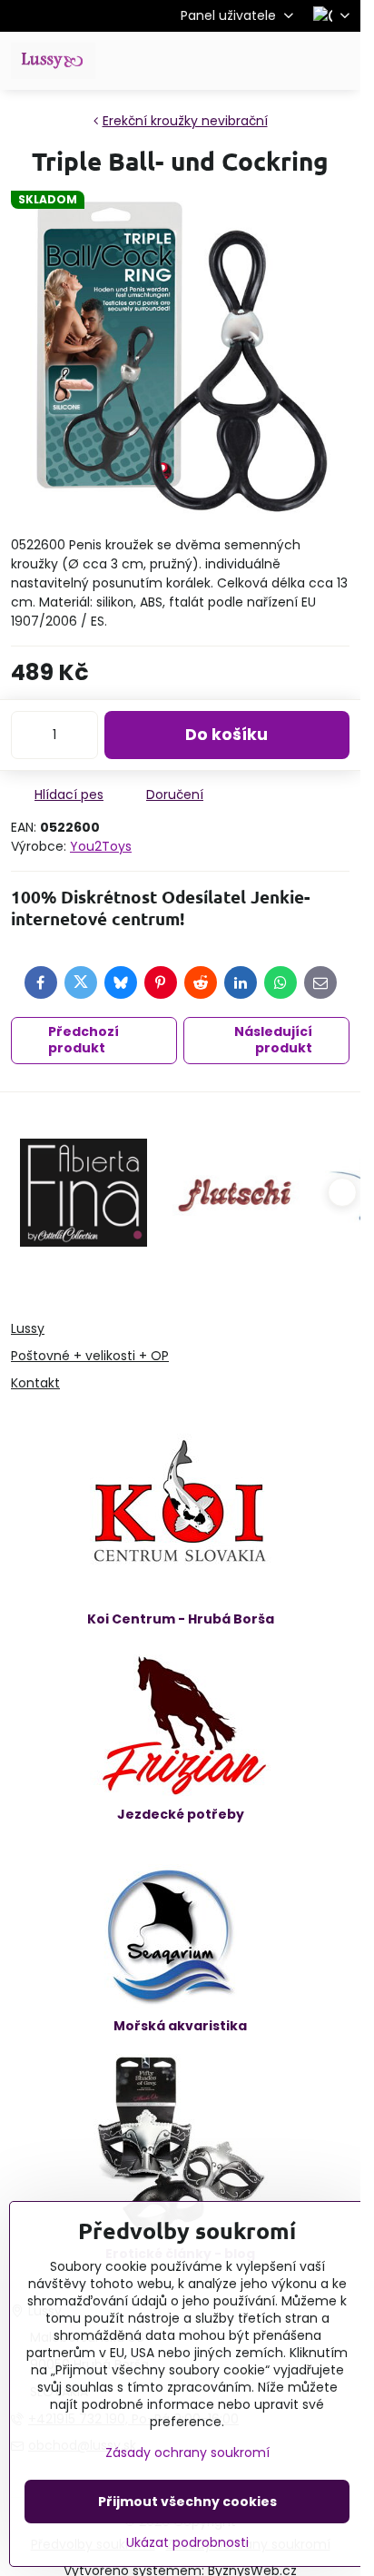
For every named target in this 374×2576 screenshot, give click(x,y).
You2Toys (101, 846)
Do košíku (226, 735)
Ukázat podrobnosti (187, 2543)
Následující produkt (273, 1040)
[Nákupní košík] (295, 61)
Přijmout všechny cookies (187, 2502)
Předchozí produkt (84, 1040)
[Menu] (339, 61)
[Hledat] (251, 61)
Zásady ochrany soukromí (187, 2453)
